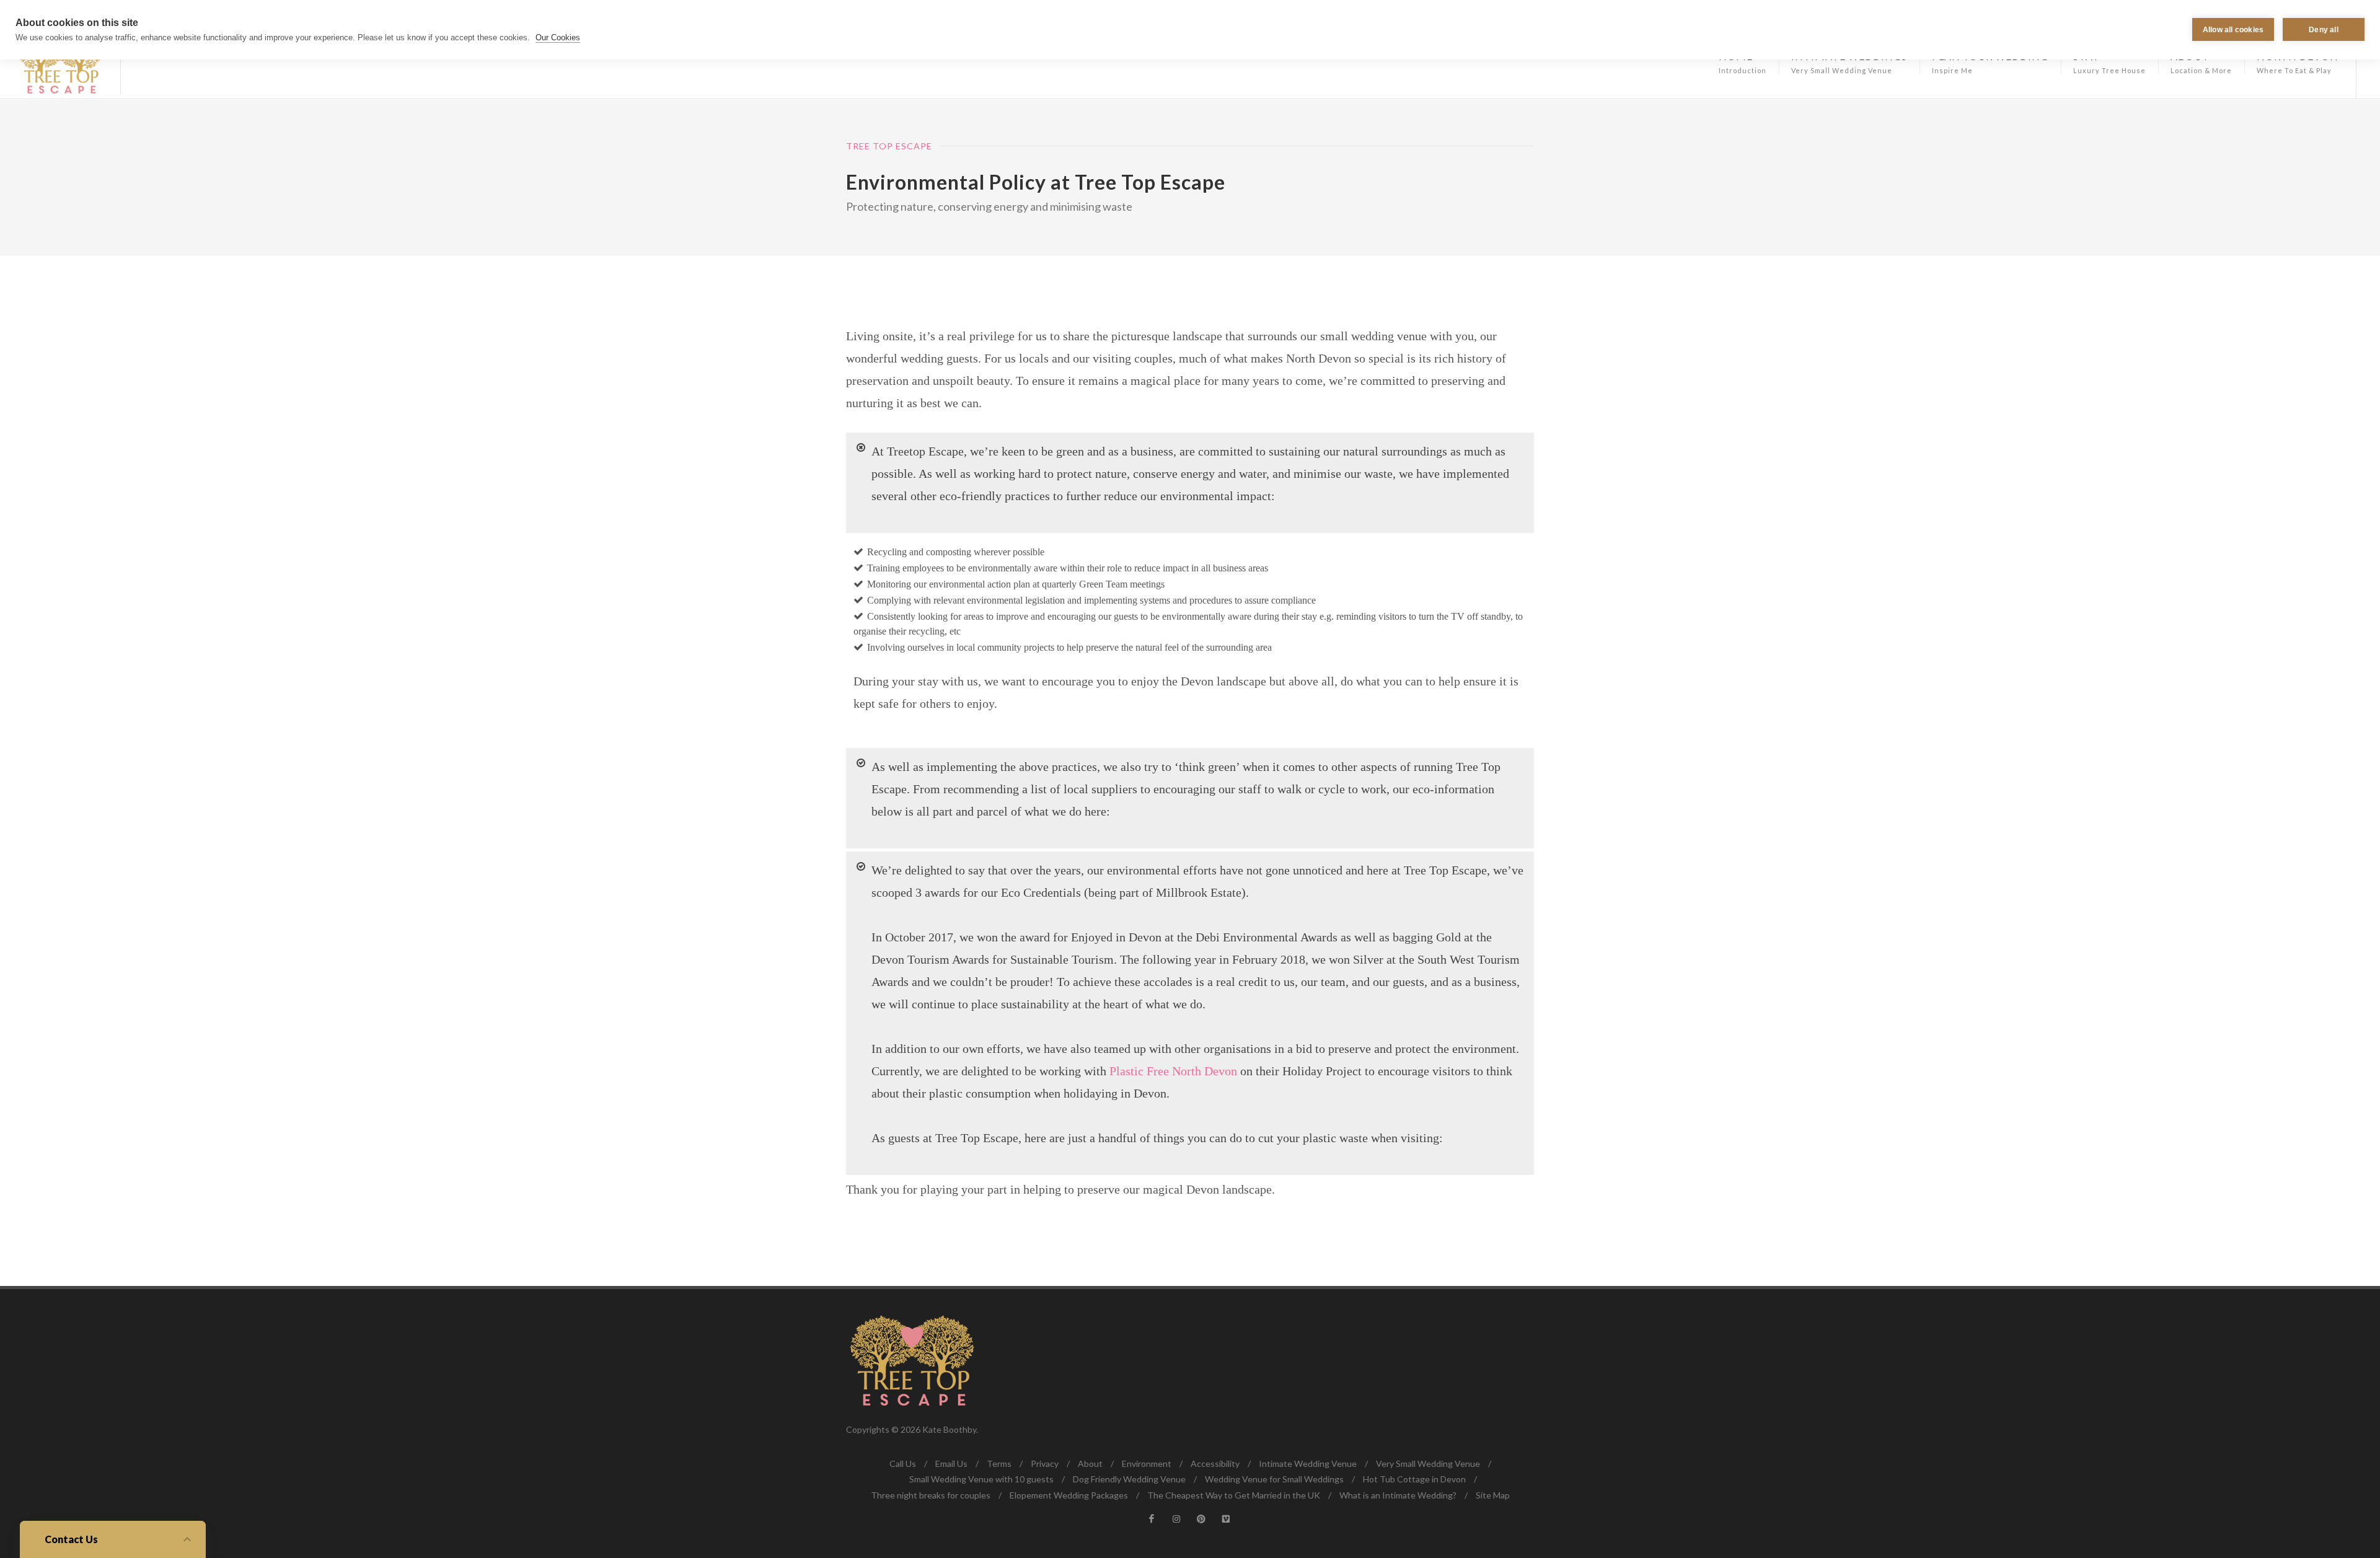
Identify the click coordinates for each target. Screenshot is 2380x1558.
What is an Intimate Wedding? (1398, 1495)
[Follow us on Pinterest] (1201, 1519)
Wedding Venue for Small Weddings (1274, 1479)
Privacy (1045, 1463)
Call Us (903, 1463)
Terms (999, 1463)
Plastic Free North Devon (1173, 1071)
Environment (1147, 1463)
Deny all (2324, 30)
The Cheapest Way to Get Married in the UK (1234, 1495)
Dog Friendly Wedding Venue (1129, 1479)
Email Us (951, 1463)
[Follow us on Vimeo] (1226, 1519)
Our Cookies (558, 37)
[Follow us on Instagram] (1176, 1519)
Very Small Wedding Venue (1428, 1463)
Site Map (1493, 1495)
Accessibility (1215, 1463)
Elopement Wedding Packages (1069, 1495)
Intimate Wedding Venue (1308, 1463)
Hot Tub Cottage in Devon (1414, 1479)
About (1090, 1463)
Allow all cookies (2233, 30)
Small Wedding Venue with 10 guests (981, 1479)
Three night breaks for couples (931, 1495)
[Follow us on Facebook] (1152, 1519)
